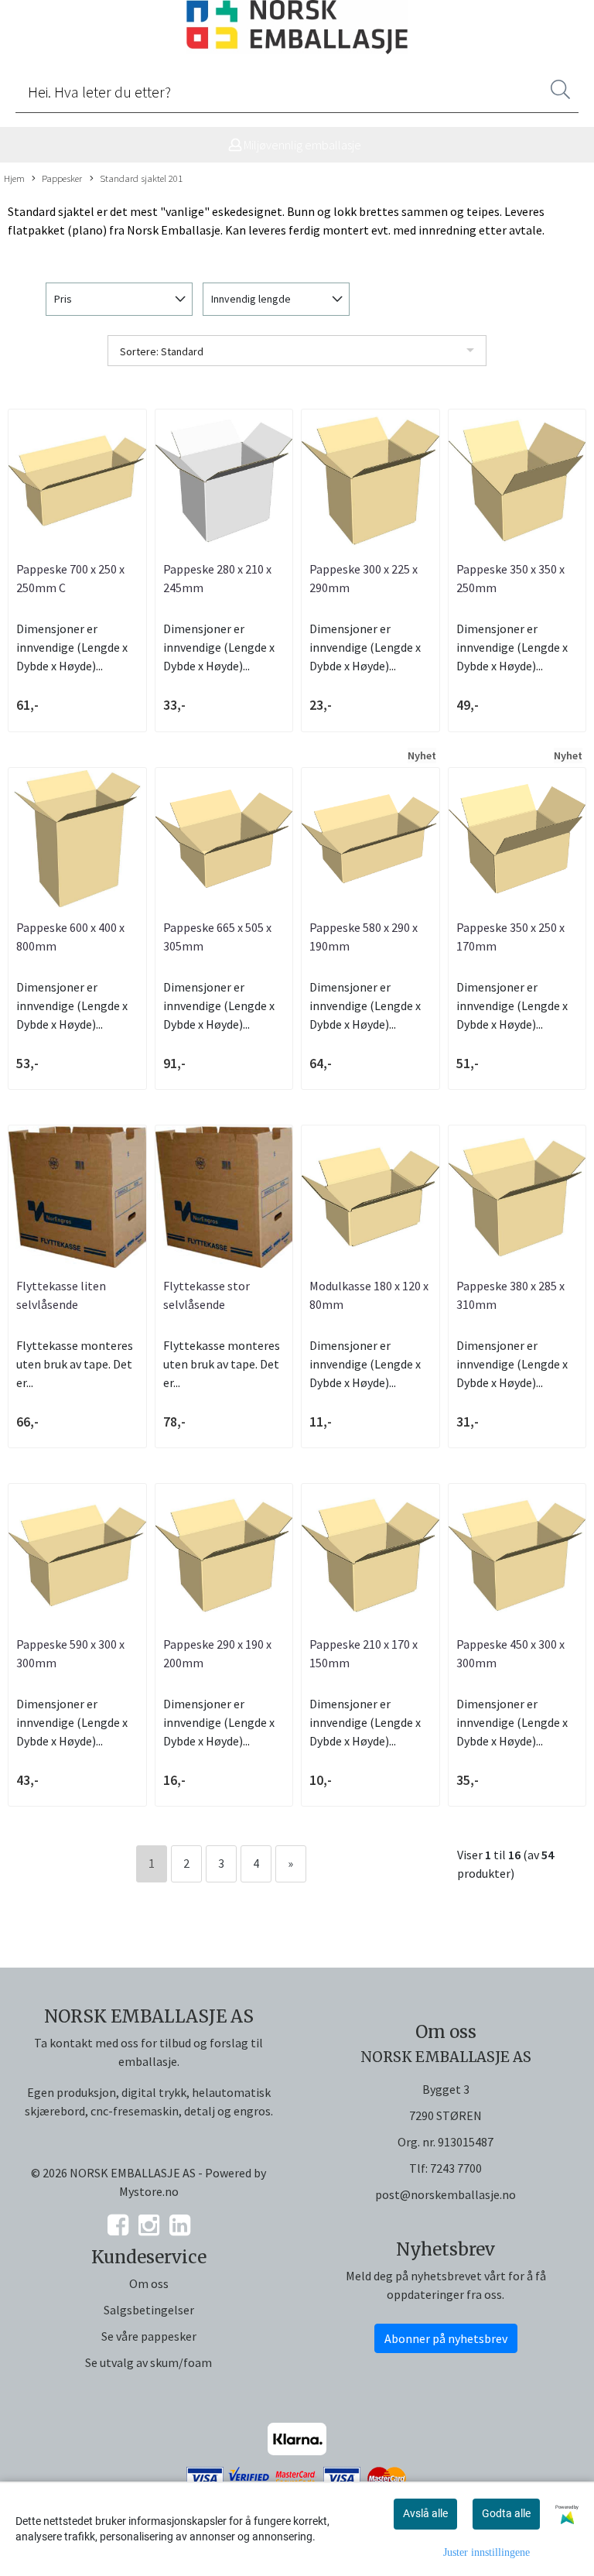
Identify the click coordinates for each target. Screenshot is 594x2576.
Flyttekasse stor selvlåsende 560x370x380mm (207, 1304)
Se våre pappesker (149, 2336)
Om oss (149, 2283)
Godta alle (506, 2513)
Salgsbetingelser (149, 2310)
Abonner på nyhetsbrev (446, 2338)
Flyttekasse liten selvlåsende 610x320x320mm (61, 1304)
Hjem (14, 178)
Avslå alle (425, 2513)
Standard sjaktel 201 (141, 178)
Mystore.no (149, 2191)
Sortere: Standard (162, 351)
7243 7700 (456, 2168)
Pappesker (62, 178)
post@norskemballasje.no (445, 2194)
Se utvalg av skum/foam (148, 2362)
